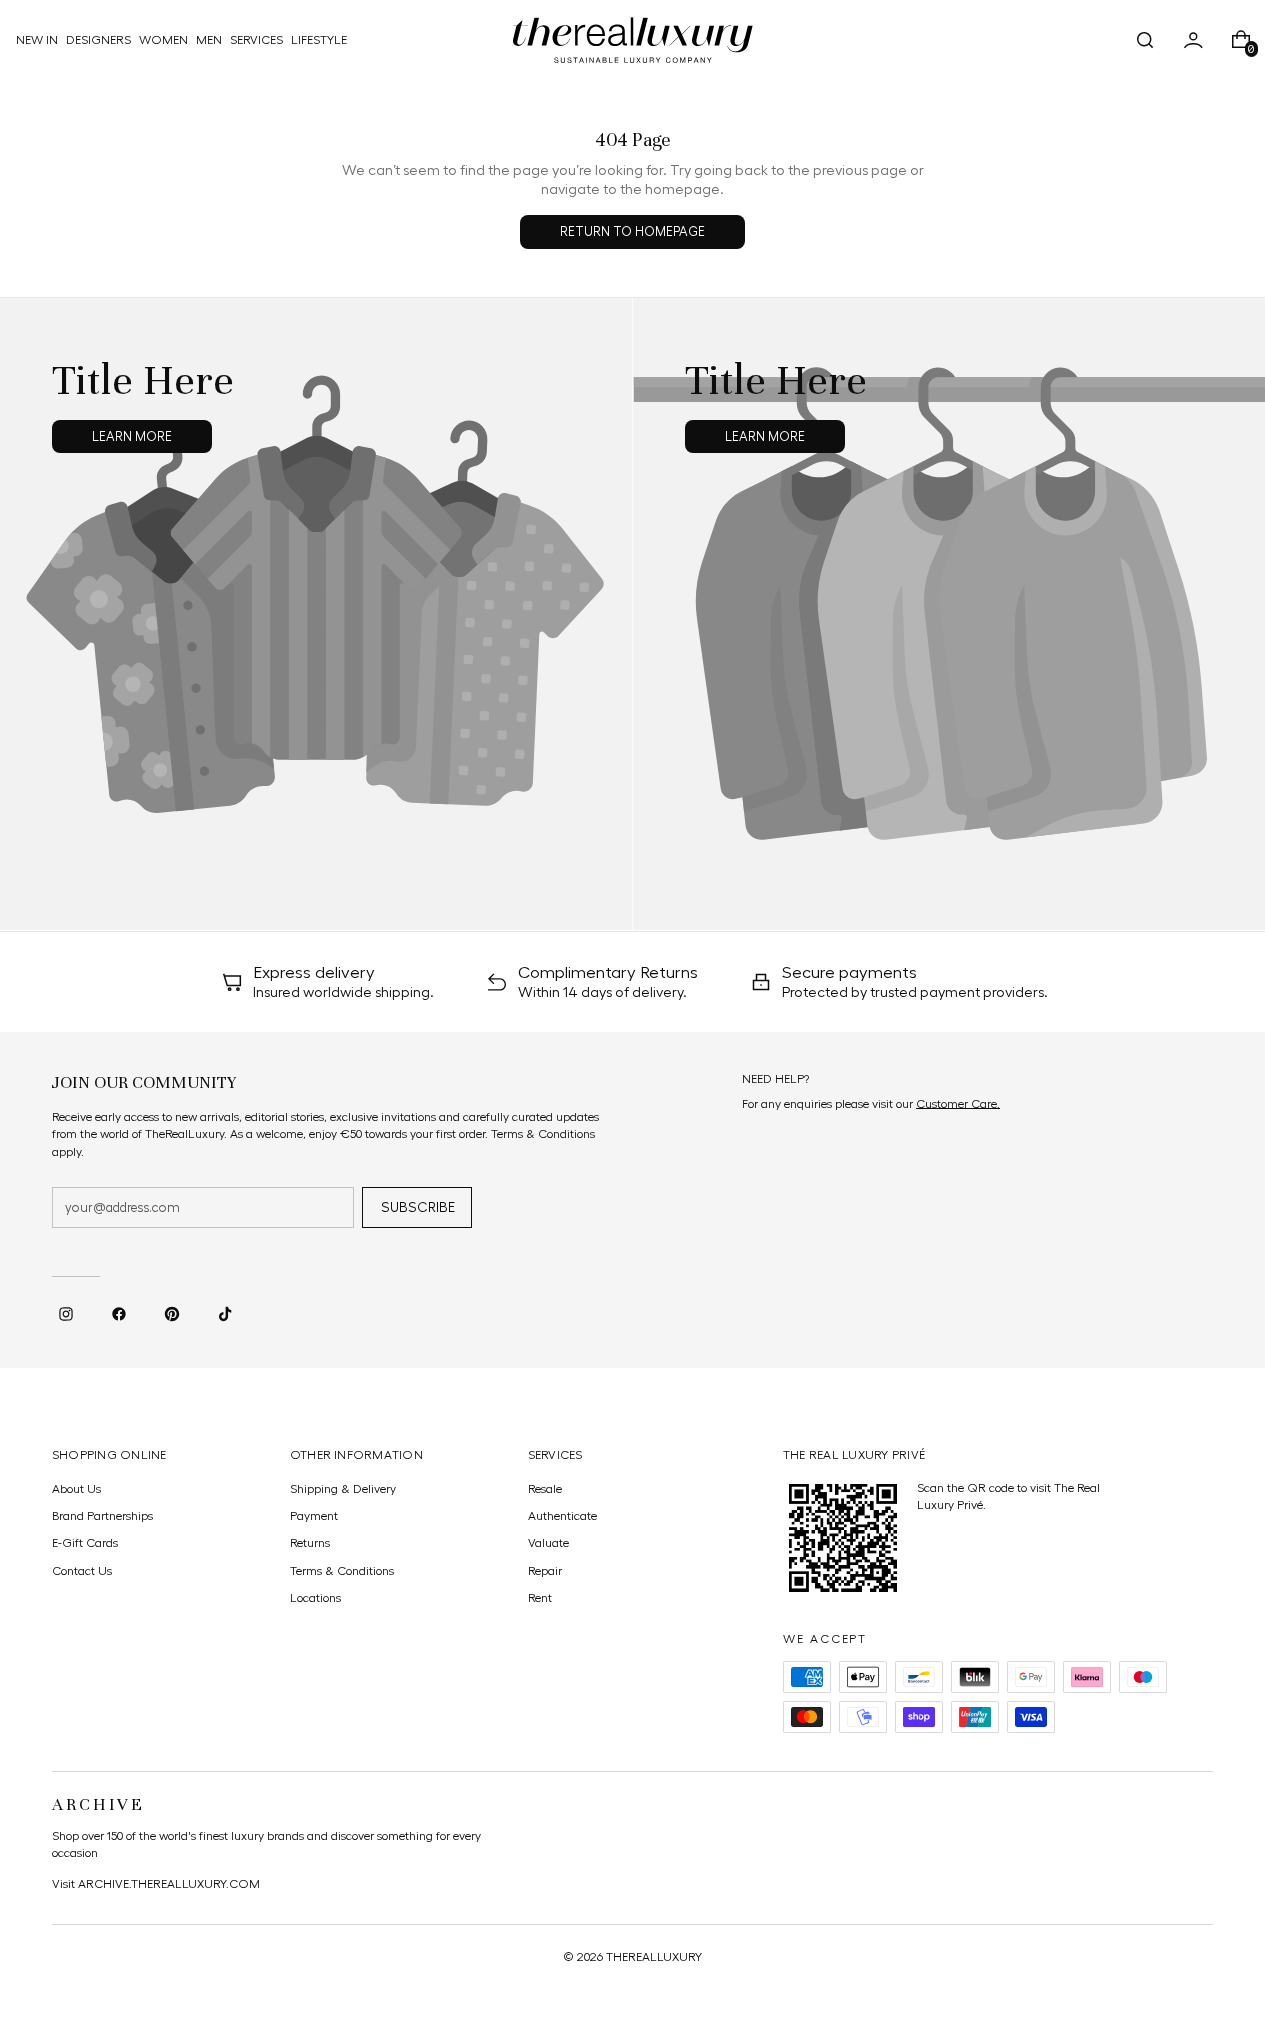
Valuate (548, 1543)
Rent (540, 1598)
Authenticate (562, 1516)
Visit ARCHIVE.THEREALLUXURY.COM (156, 1884)
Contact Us (82, 1571)
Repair (545, 1571)
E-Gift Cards (85, 1543)
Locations (315, 1598)
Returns (310, 1543)
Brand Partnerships (102, 1516)
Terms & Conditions (342, 1571)
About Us (76, 1489)
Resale (545, 1489)
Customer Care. (958, 1104)
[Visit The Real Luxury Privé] (843, 1538)
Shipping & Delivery (343, 1489)
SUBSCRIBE (418, 1208)
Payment (314, 1516)
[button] (1145, 40)
